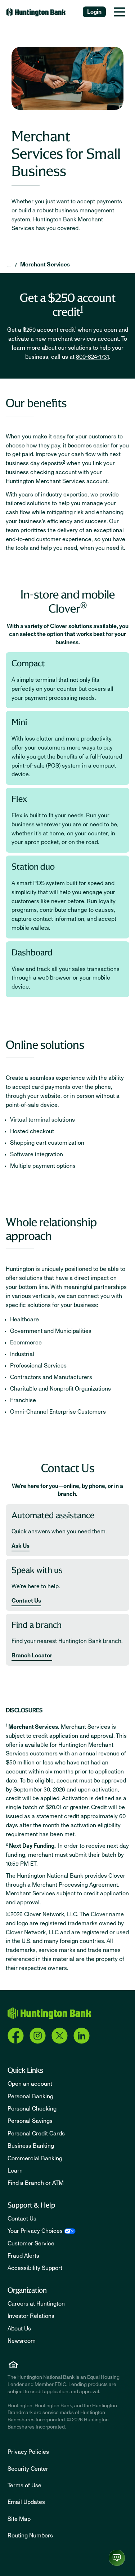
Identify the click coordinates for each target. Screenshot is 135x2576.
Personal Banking (30, 2096)
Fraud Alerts (23, 2256)
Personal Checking (32, 2109)
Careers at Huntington (36, 2304)
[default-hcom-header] (36, 12)
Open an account (30, 2084)
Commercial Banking (35, 2159)
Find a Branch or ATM (36, 2183)
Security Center (28, 2469)
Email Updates (26, 2502)
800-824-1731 (93, 357)
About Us (19, 2329)
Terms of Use (24, 2486)
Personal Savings (30, 2121)
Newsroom (22, 2341)
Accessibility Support (35, 2268)
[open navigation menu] (120, 12)
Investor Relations (31, 2316)
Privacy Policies (28, 2452)
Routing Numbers (30, 2536)
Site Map (19, 2519)
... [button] (9, 265)
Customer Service (31, 2244)
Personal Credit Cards (36, 2134)
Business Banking (31, 2146)
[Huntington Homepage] (49, 2013)
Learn (15, 2171)
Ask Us (21, 1546)
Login (94, 12)
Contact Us (26, 1601)
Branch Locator (32, 1656)
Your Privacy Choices (35, 2231)
